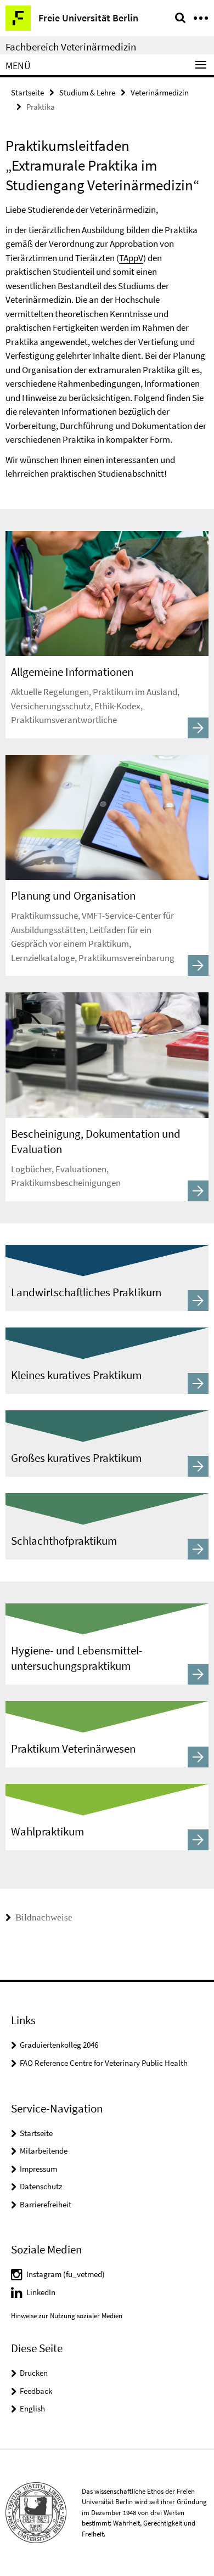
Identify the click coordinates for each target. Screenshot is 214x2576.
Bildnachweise (43, 1917)
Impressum (38, 2169)
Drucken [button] (34, 2373)
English (32, 2408)
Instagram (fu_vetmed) (66, 2274)
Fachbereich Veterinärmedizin (71, 47)
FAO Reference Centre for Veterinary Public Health (104, 2063)
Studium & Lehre (87, 92)
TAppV (131, 258)
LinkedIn (41, 2292)
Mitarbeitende (44, 2151)
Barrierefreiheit (46, 2204)
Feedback (36, 2391)
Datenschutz (41, 2186)
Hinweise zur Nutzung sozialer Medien (67, 2316)
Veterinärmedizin (160, 92)
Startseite (27, 92)
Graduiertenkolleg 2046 (59, 2045)
